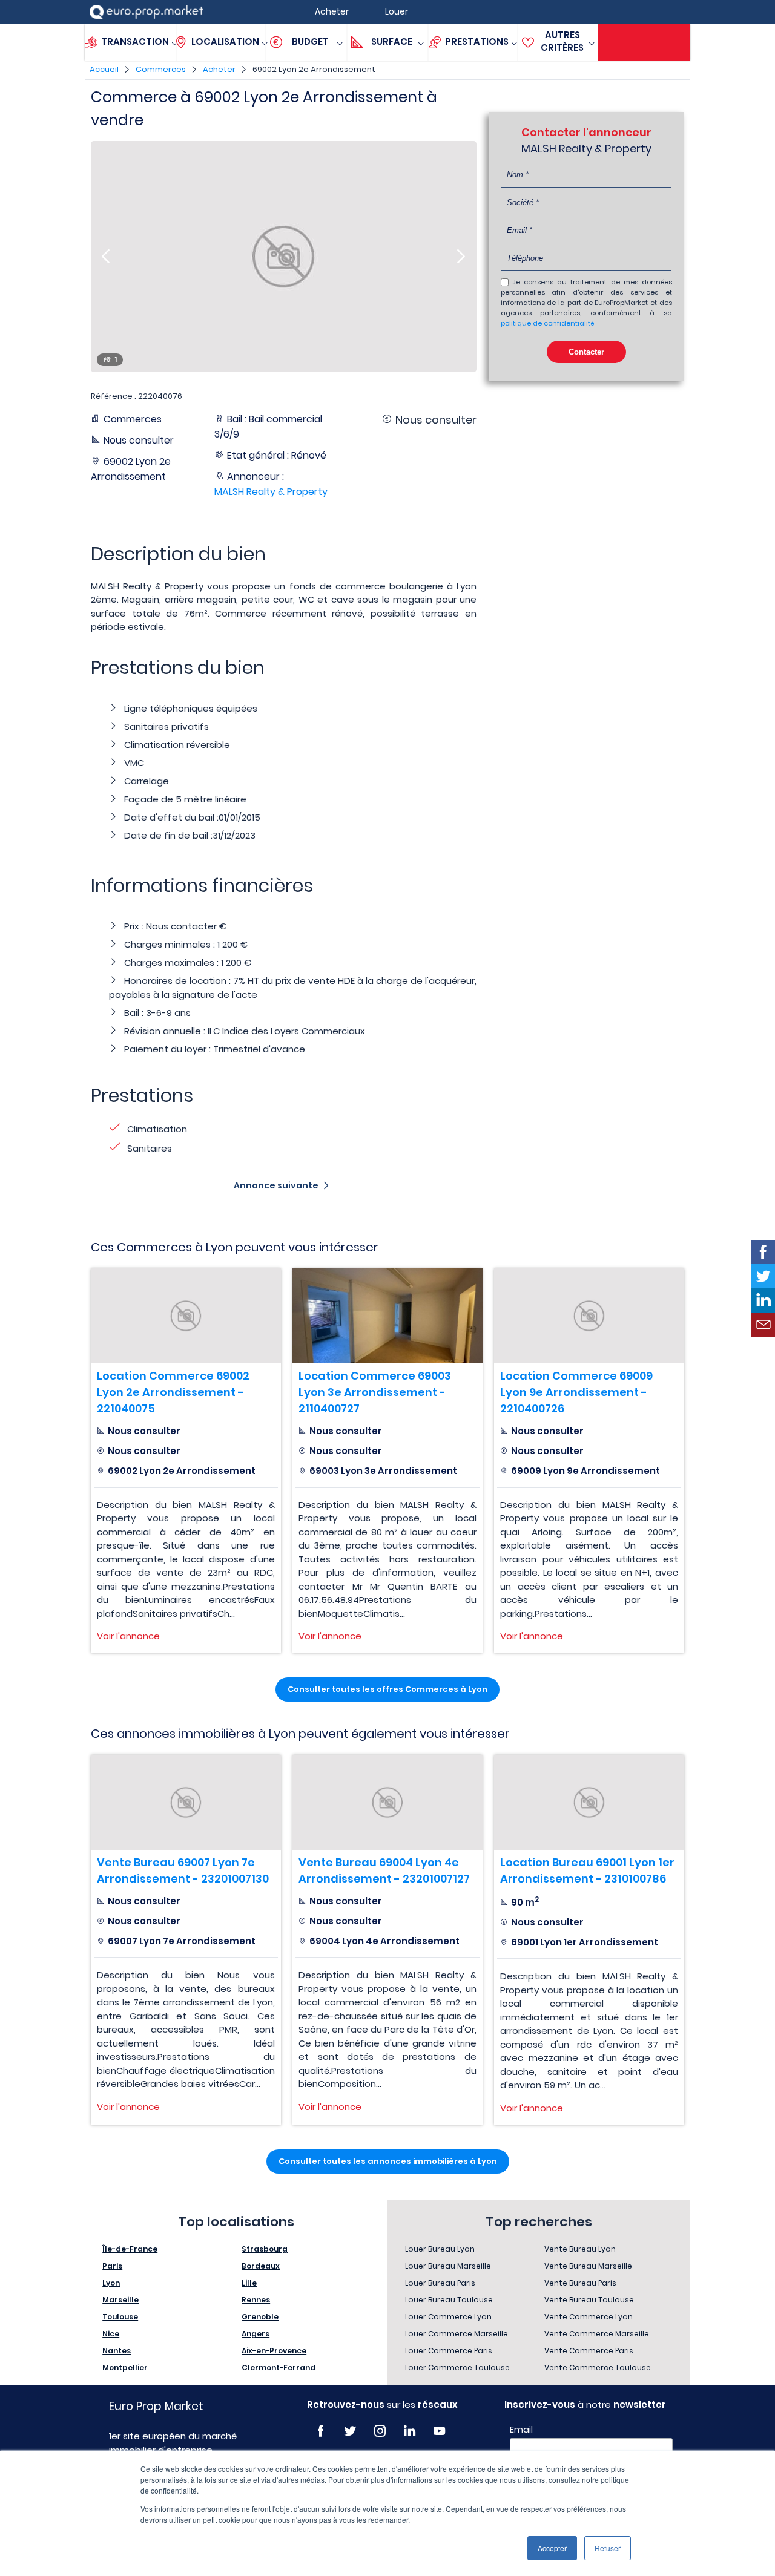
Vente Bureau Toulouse (589, 2300)
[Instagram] (380, 2431)
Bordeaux (261, 2266)
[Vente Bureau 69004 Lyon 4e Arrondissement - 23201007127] (387, 1802)
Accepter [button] (552, 2548)
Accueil (104, 69)
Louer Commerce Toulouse (457, 2368)
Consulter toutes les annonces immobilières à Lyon (388, 2161)
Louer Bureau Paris (440, 2283)
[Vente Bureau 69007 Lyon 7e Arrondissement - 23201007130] (186, 1802)
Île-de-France (130, 2249)
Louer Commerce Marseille (457, 2334)
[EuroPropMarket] (147, 12)
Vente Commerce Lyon (589, 2317)
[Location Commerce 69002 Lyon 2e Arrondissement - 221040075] (186, 1316)
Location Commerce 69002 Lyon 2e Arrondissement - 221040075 (173, 1392)
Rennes (256, 2300)
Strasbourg (265, 2249)
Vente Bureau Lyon (580, 2249)
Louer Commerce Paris (449, 2351)
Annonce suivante (276, 1185)
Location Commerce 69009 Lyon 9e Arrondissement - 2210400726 (576, 1392)
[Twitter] (350, 2431)
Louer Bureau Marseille (448, 2266)
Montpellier (125, 2368)
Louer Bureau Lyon (440, 2249)
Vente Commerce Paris (589, 2351)
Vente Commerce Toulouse (598, 2368)
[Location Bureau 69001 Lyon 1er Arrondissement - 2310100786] (589, 1802)
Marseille (120, 2300)
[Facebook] (321, 2431)
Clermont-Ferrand (279, 2368)
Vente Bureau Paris (580, 2283)
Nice (111, 2334)
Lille (249, 2283)
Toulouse (120, 2317)
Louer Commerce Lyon (448, 2317)
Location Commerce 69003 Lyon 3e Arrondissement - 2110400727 (375, 1392)
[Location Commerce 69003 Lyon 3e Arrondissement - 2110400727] (387, 1316)
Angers (256, 2334)
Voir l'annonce (128, 1636)
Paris (112, 2266)
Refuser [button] (608, 2548)
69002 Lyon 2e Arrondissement (314, 69)
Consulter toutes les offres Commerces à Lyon (387, 1689)
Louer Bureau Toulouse (449, 2300)
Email (521, 2430)
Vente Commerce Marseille (597, 2334)
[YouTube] (439, 2431)
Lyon (111, 2283)
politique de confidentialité (547, 323)
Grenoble (260, 2317)
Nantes (117, 2351)
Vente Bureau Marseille (588, 2266)
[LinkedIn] (410, 2431)
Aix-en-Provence (274, 2351)
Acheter (219, 69)
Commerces (161, 69)
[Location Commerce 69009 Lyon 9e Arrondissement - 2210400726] (589, 1316)
